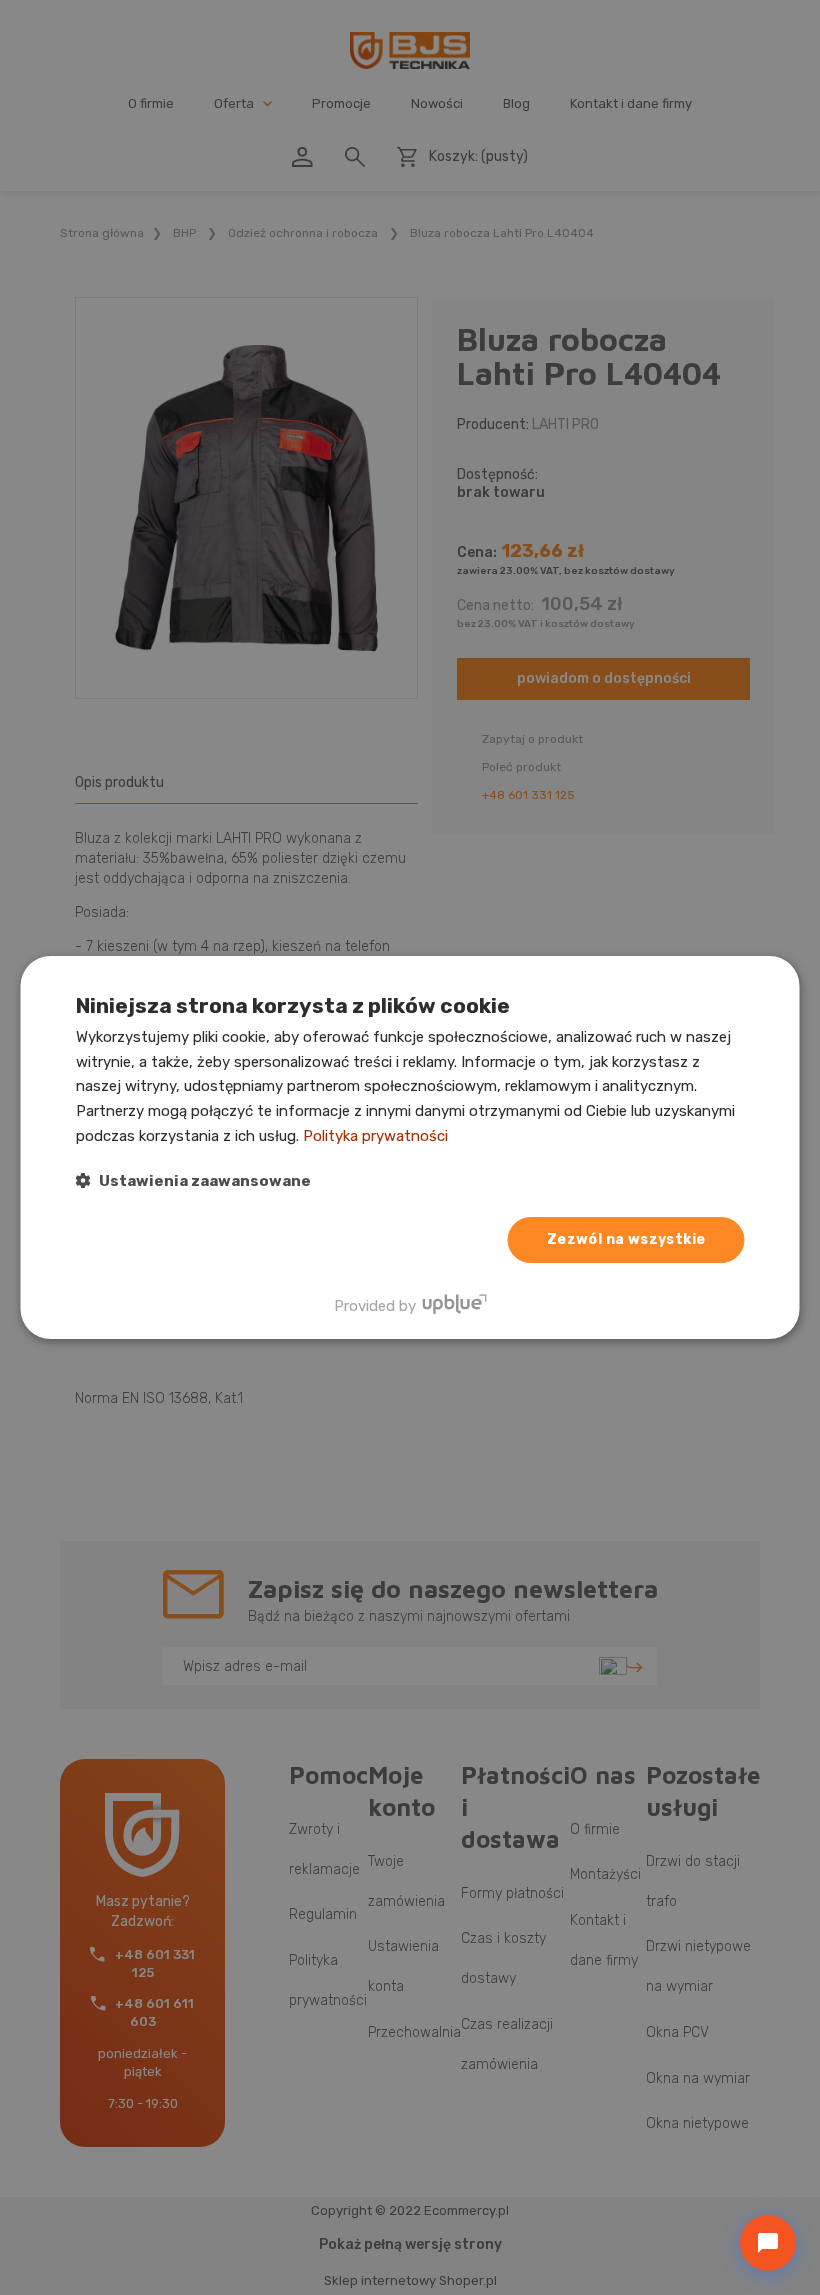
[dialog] (410, 1148)
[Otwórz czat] (768, 2243)
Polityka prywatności (375, 1136)
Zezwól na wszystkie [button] (626, 1239)
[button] (193, 1180)
